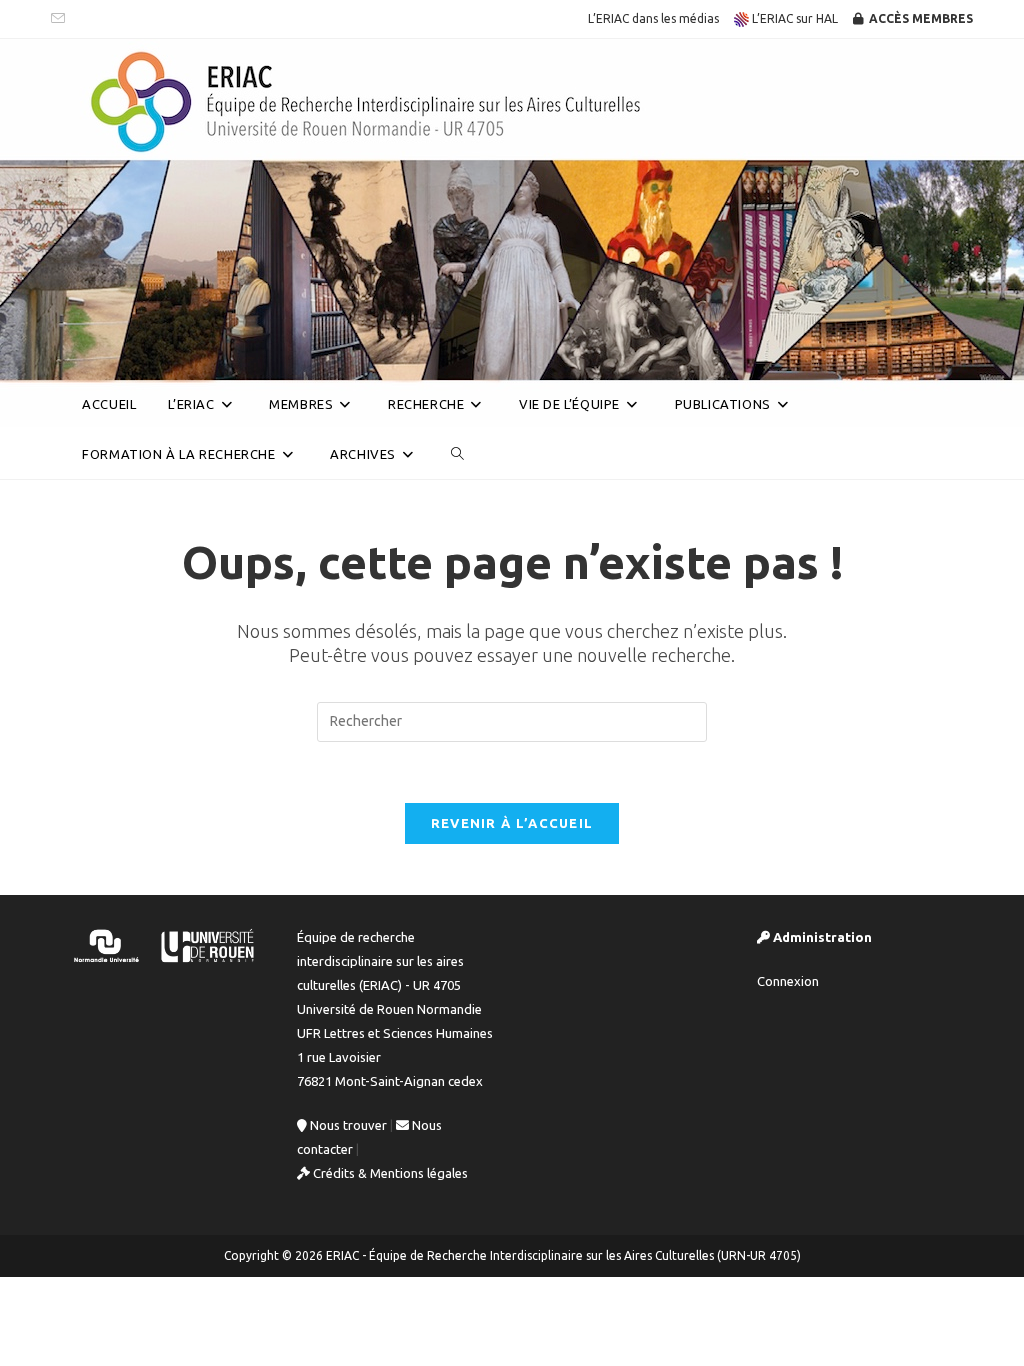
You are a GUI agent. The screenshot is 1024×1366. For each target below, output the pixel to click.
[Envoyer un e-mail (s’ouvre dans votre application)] (61, 19)
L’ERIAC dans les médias (653, 18)
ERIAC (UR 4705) (141, 353)
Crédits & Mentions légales (389, 1173)
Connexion (788, 981)
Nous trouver (347, 1125)
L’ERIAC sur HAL (793, 18)
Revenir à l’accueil (512, 823)
